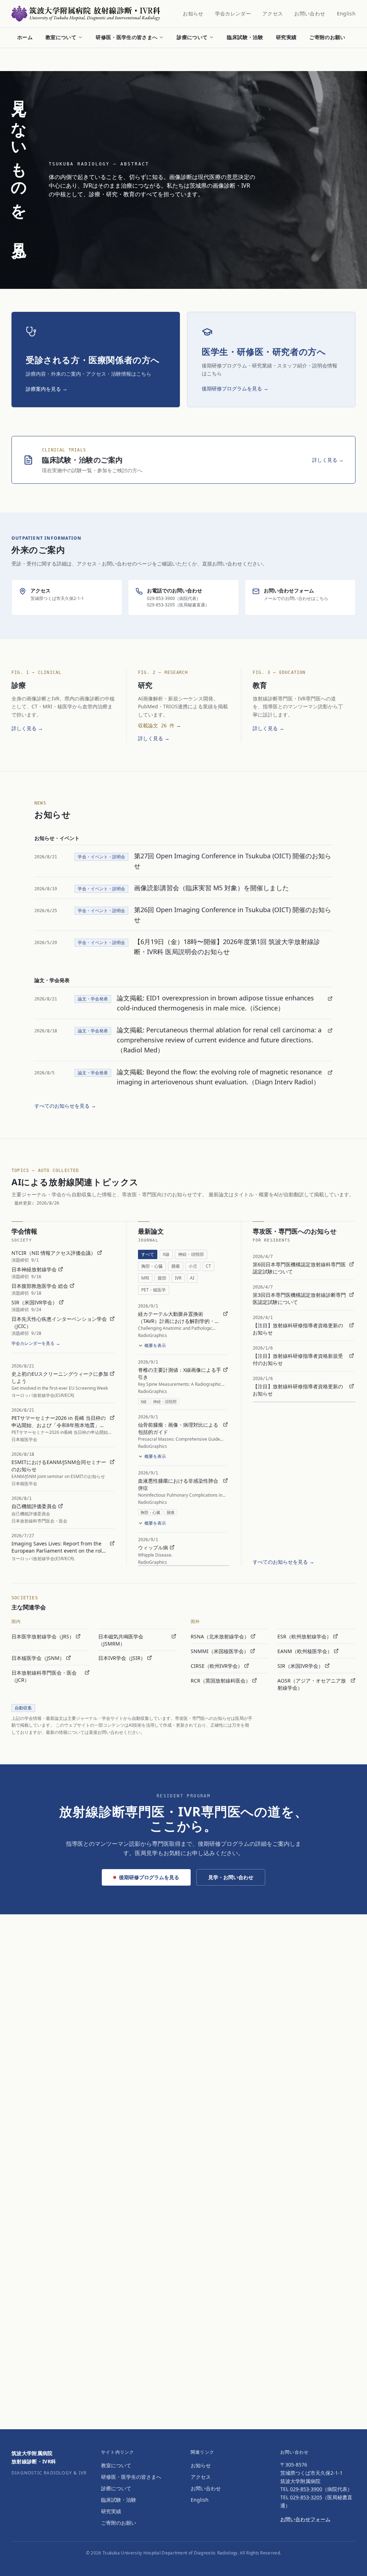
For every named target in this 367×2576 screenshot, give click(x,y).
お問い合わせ (310, 13)
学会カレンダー (233, 13)
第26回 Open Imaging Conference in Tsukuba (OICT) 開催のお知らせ (233, 915)
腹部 (162, 1278)
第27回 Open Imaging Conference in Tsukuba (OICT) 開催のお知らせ (233, 861)
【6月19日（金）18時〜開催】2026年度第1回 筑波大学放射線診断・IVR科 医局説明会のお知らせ (227, 947)
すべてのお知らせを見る (65, 1106)
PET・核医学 (154, 1290)
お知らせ (193, 13)
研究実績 (286, 37)
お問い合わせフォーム (305, 2519)
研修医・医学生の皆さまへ (127, 37)
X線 (166, 1254)
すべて (148, 1254)
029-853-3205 (306, 2497)
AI (192, 1278)
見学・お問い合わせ (231, 1877)
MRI (145, 1278)
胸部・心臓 (152, 1266)
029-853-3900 (306, 2489)
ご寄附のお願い (327, 37)
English (346, 13)
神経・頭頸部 (191, 1254)
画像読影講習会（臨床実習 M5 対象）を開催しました (211, 888)
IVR (178, 1278)
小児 (193, 1266)
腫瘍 (176, 1266)
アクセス (273, 13)
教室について (61, 37)
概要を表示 (155, 1345)
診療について (192, 37)
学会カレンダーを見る (36, 1343)
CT (208, 1266)
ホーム (25, 37)
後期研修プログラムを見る (149, 1877)
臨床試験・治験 (245, 37)
